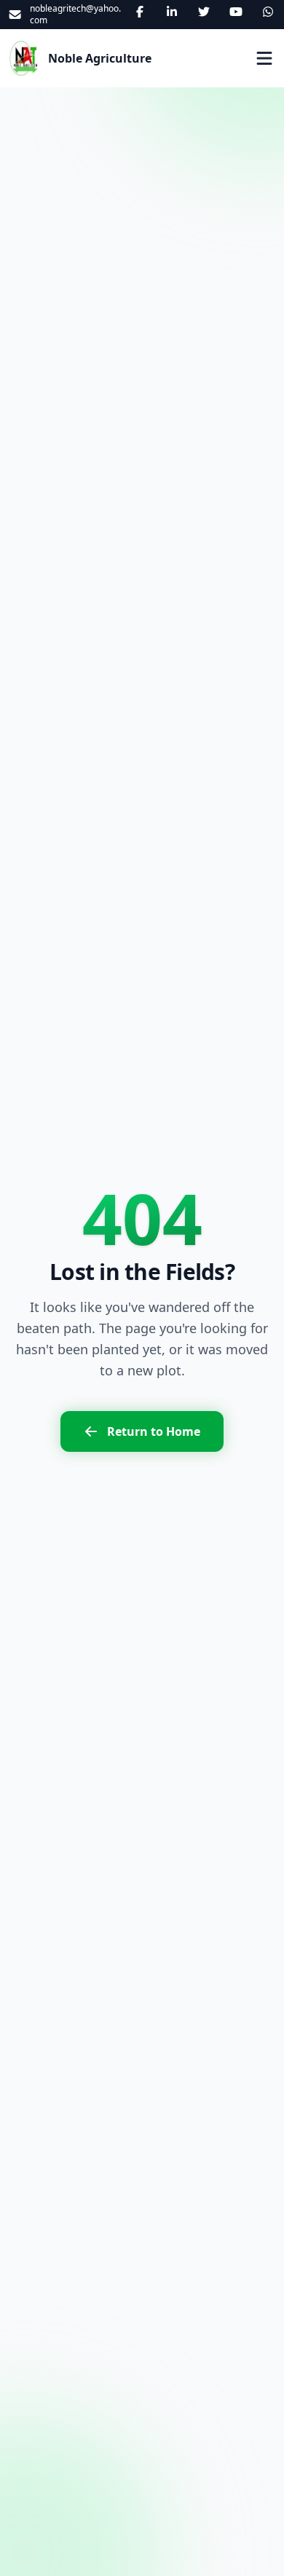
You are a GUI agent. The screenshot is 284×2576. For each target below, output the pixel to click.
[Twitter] (204, 12)
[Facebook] (140, 12)
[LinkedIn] (172, 12)
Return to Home (154, 1431)
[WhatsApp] (268, 12)
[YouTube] (236, 12)
